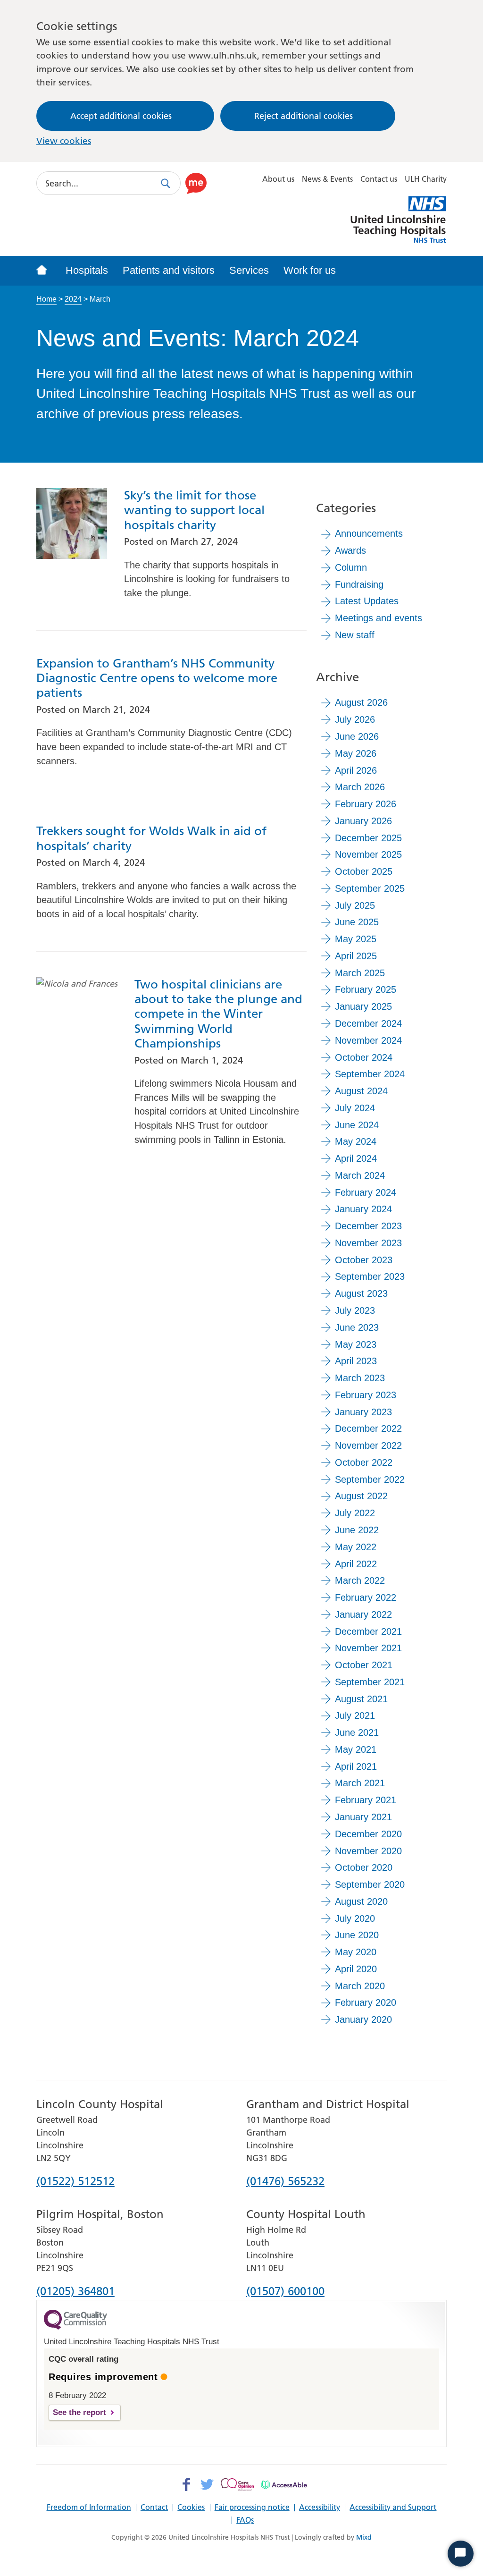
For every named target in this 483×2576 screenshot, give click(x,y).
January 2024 (363, 1209)
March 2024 (360, 1175)
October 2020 (364, 1867)
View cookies (64, 141)
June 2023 (357, 1327)
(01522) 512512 (75, 2182)
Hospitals (87, 270)
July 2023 (355, 1310)
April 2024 (356, 1158)
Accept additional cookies (121, 116)
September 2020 (370, 1884)
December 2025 (368, 838)
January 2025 (363, 1006)
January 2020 (363, 2019)
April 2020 (356, 1969)
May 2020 (356, 1952)
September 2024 (370, 1074)
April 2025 (356, 956)
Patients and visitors (169, 270)
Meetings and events (379, 618)
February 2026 (366, 804)
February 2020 (366, 2002)
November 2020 (368, 1851)
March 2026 (360, 787)
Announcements (369, 533)
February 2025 (366, 989)
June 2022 (357, 1530)
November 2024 (368, 1040)
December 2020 (368, 1834)
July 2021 (355, 1715)
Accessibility (320, 2508)
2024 (73, 299)
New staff (355, 635)
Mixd (364, 2537)
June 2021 (357, 1732)
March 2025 (360, 973)
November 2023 (368, 1243)
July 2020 (355, 1918)
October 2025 (364, 871)
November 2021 (368, 1648)
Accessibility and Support (393, 2508)
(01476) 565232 (285, 2182)
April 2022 (356, 1564)
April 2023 (356, 1361)
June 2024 (357, 1125)
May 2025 (356, 939)
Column (351, 567)
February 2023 (366, 1395)
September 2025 (370, 888)
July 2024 (355, 1108)
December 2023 (368, 1226)
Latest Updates (367, 601)
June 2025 (357, 922)
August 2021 (361, 1699)
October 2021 (364, 1665)
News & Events (327, 179)
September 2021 (370, 1682)
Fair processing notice (252, 2508)
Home (46, 299)
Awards (350, 550)
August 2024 (361, 1091)
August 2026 (361, 702)
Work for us (310, 270)
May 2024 (356, 1141)
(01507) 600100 (285, 2292)
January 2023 (363, 1412)
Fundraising (359, 584)
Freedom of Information (89, 2508)
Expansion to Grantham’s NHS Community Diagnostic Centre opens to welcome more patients (157, 678)
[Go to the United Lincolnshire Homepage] (47, 271)
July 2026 (355, 719)
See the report (79, 2412)
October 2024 (364, 1057)
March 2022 (360, 1580)
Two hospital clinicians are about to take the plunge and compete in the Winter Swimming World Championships (218, 1014)
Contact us (379, 179)
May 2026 (356, 753)
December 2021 (368, 1631)
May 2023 (356, 1344)
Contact (154, 2508)
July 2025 (355, 905)
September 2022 (370, 1479)
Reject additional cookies (304, 116)
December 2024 (368, 1023)
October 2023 (364, 1260)
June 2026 (357, 736)
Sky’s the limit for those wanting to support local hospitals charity (194, 510)
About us (278, 179)
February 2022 (366, 1597)
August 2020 (361, 1901)
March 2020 (360, 1986)
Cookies (191, 2508)
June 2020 (357, 1935)
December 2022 (368, 1428)
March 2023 (360, 1378)
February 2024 (366, 1192)
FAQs (245, 2520)
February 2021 (366, 1800)
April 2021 (356, 1766)
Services (249, 270)
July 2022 (355, 1513)
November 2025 (368, 854)
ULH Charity (426, 179)
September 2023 (370, 1276)
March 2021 (360, 1783)
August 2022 (361, 1496)
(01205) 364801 (75, 2292)
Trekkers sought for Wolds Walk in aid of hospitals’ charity (151, 838)
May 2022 (356, 1547)
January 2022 (363, 1614)
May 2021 (356, 1749)
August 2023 (361, 1293)
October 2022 (364, 1462)
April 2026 (356, 770)
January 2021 (363, 1817)
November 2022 (368, 1445)
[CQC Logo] (75, 2327)
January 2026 (363, 821)
